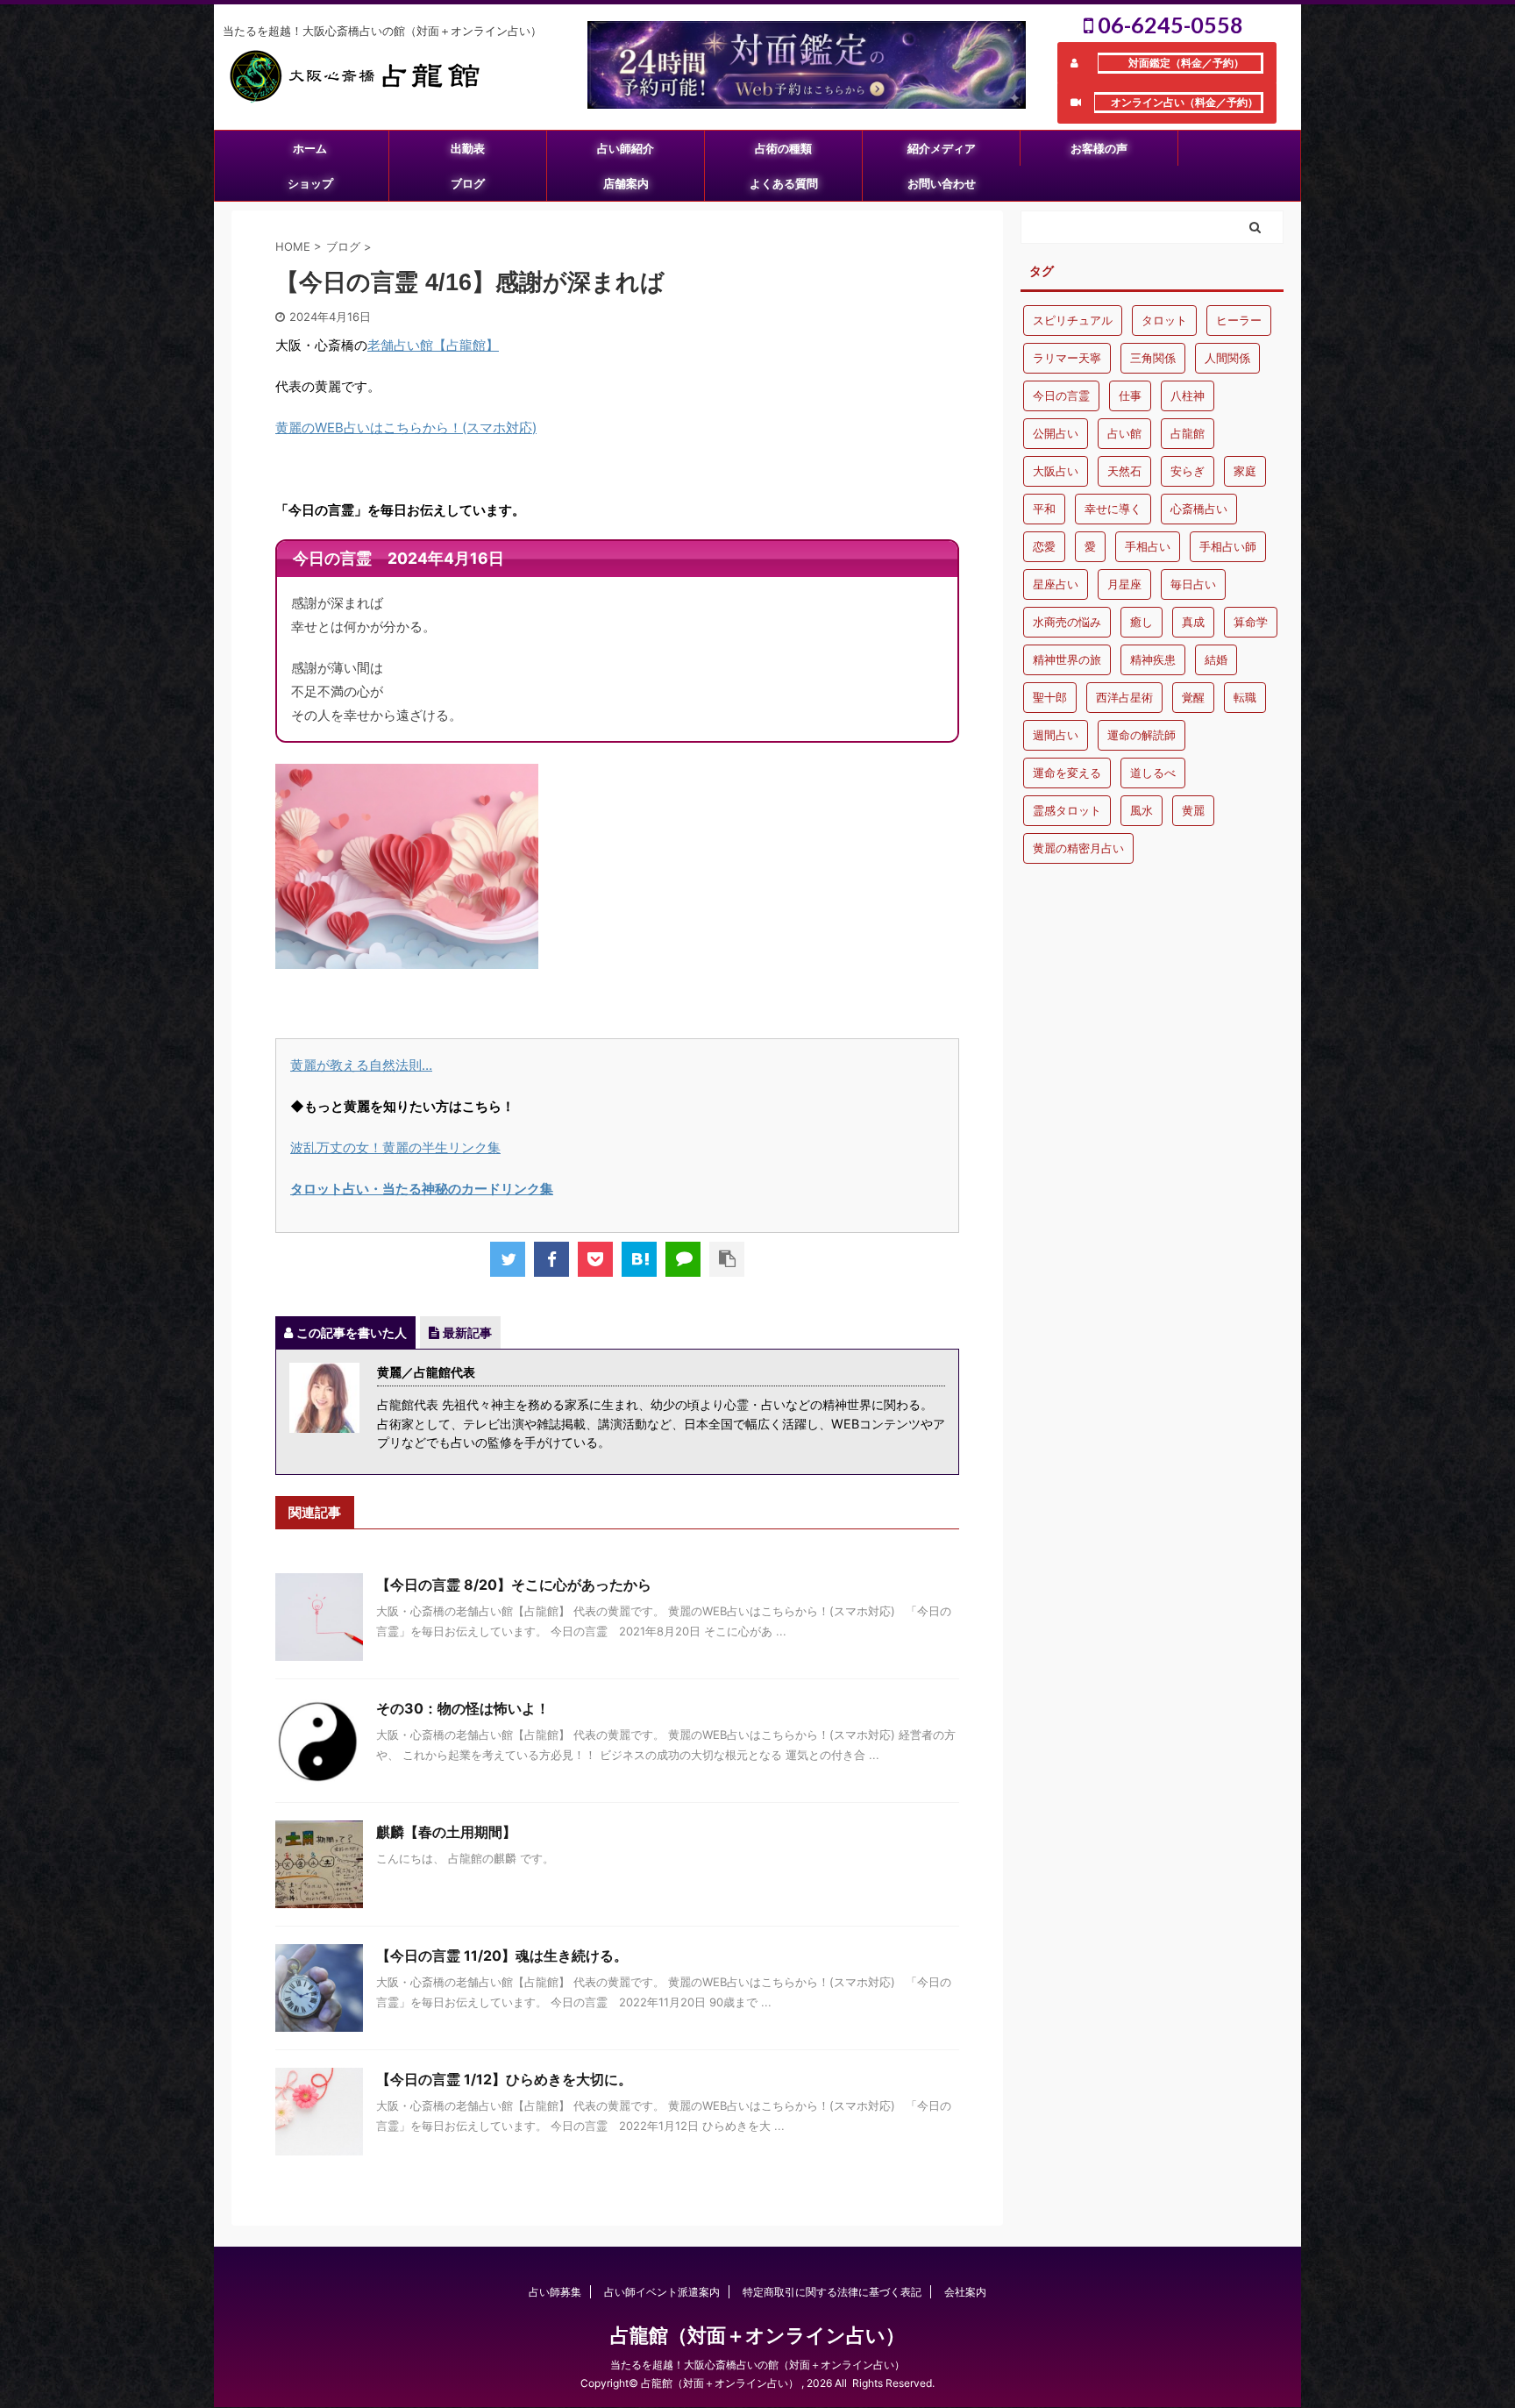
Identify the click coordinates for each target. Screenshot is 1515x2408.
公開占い (1056, 433)
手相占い (1148, 546)
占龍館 (1188, 433)
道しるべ (1153, 773)
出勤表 (468, 148)
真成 (1193, 622)
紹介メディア (942, 148)
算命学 (1251, 622)
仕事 (1130, 395)
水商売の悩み (1067, 622)
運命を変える (1067, 773)
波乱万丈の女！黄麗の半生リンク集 (395, 1147)
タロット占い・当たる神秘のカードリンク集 (422, 1189)
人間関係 (1227, 358)
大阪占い (1056, 471)
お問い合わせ (942, 183)
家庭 (1245, 471)
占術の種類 (783, 148)
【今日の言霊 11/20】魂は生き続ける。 (502, 1956)
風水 (1142, 810)
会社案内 (965, 2292)
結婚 (1216, 659)
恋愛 (1044, 546)
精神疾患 (1153, 659)
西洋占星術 (1124, 697)
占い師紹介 (626, 148)
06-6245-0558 (1168, 25)
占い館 (1124, 433)
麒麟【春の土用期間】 (446, 1832)
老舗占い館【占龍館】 (433, 345)
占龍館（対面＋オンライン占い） (757, 2335)
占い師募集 (555, 2292)
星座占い (1056, 584)
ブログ (468, 183)
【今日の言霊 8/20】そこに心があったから (514, 1585)
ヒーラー (1239, 320)
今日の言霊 (1061, 395)
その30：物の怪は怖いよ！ (463, 1708)
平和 (1044, 509)
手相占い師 (1228, 546)
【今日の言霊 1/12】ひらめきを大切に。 (504, 2079)
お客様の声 (1099, 148)
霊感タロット (1067, 810)
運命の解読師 (1142, 735)
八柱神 (1188, 395)
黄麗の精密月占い (1078, 848)
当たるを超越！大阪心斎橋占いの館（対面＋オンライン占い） (757, 2365)
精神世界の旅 (1067, 659)
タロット (1164, 320)
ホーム (310, 148)
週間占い (1056, 735)
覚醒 (1193, 697)
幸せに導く (1113, 509)
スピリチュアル (1073, 320)
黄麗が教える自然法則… (361, 1065)
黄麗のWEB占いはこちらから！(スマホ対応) (406, 427)
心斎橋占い (1199, 509)
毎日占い (1193, 584)
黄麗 (1193, 810)
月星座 (1124, 584)
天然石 (1124, 471)
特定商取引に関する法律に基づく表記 (832, 2292)
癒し (1142, 622)
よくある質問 (784, 183)
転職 (1245, 697)
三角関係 (1153, 358)
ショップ (310, 183)
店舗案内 (626, 183)
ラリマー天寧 (1067, 358)
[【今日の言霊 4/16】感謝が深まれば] (639, 1259)
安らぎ (1188, 471)
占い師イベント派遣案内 (662, 2292)
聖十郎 (1050, 697)
